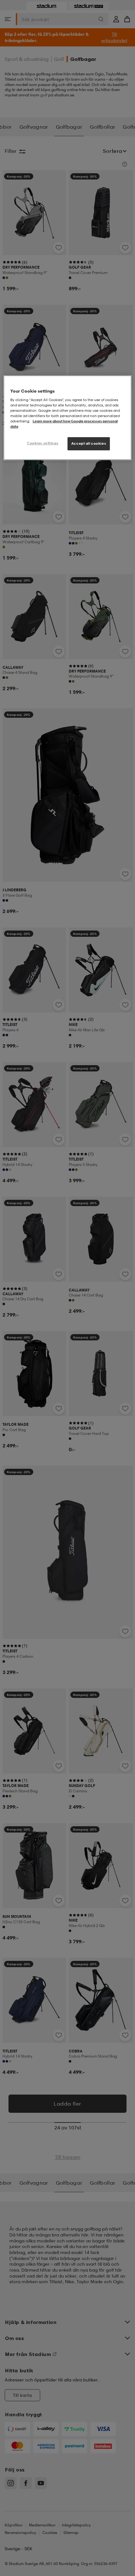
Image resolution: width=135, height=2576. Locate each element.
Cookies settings (43, 443)
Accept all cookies (89, 443)
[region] (68, 418)
